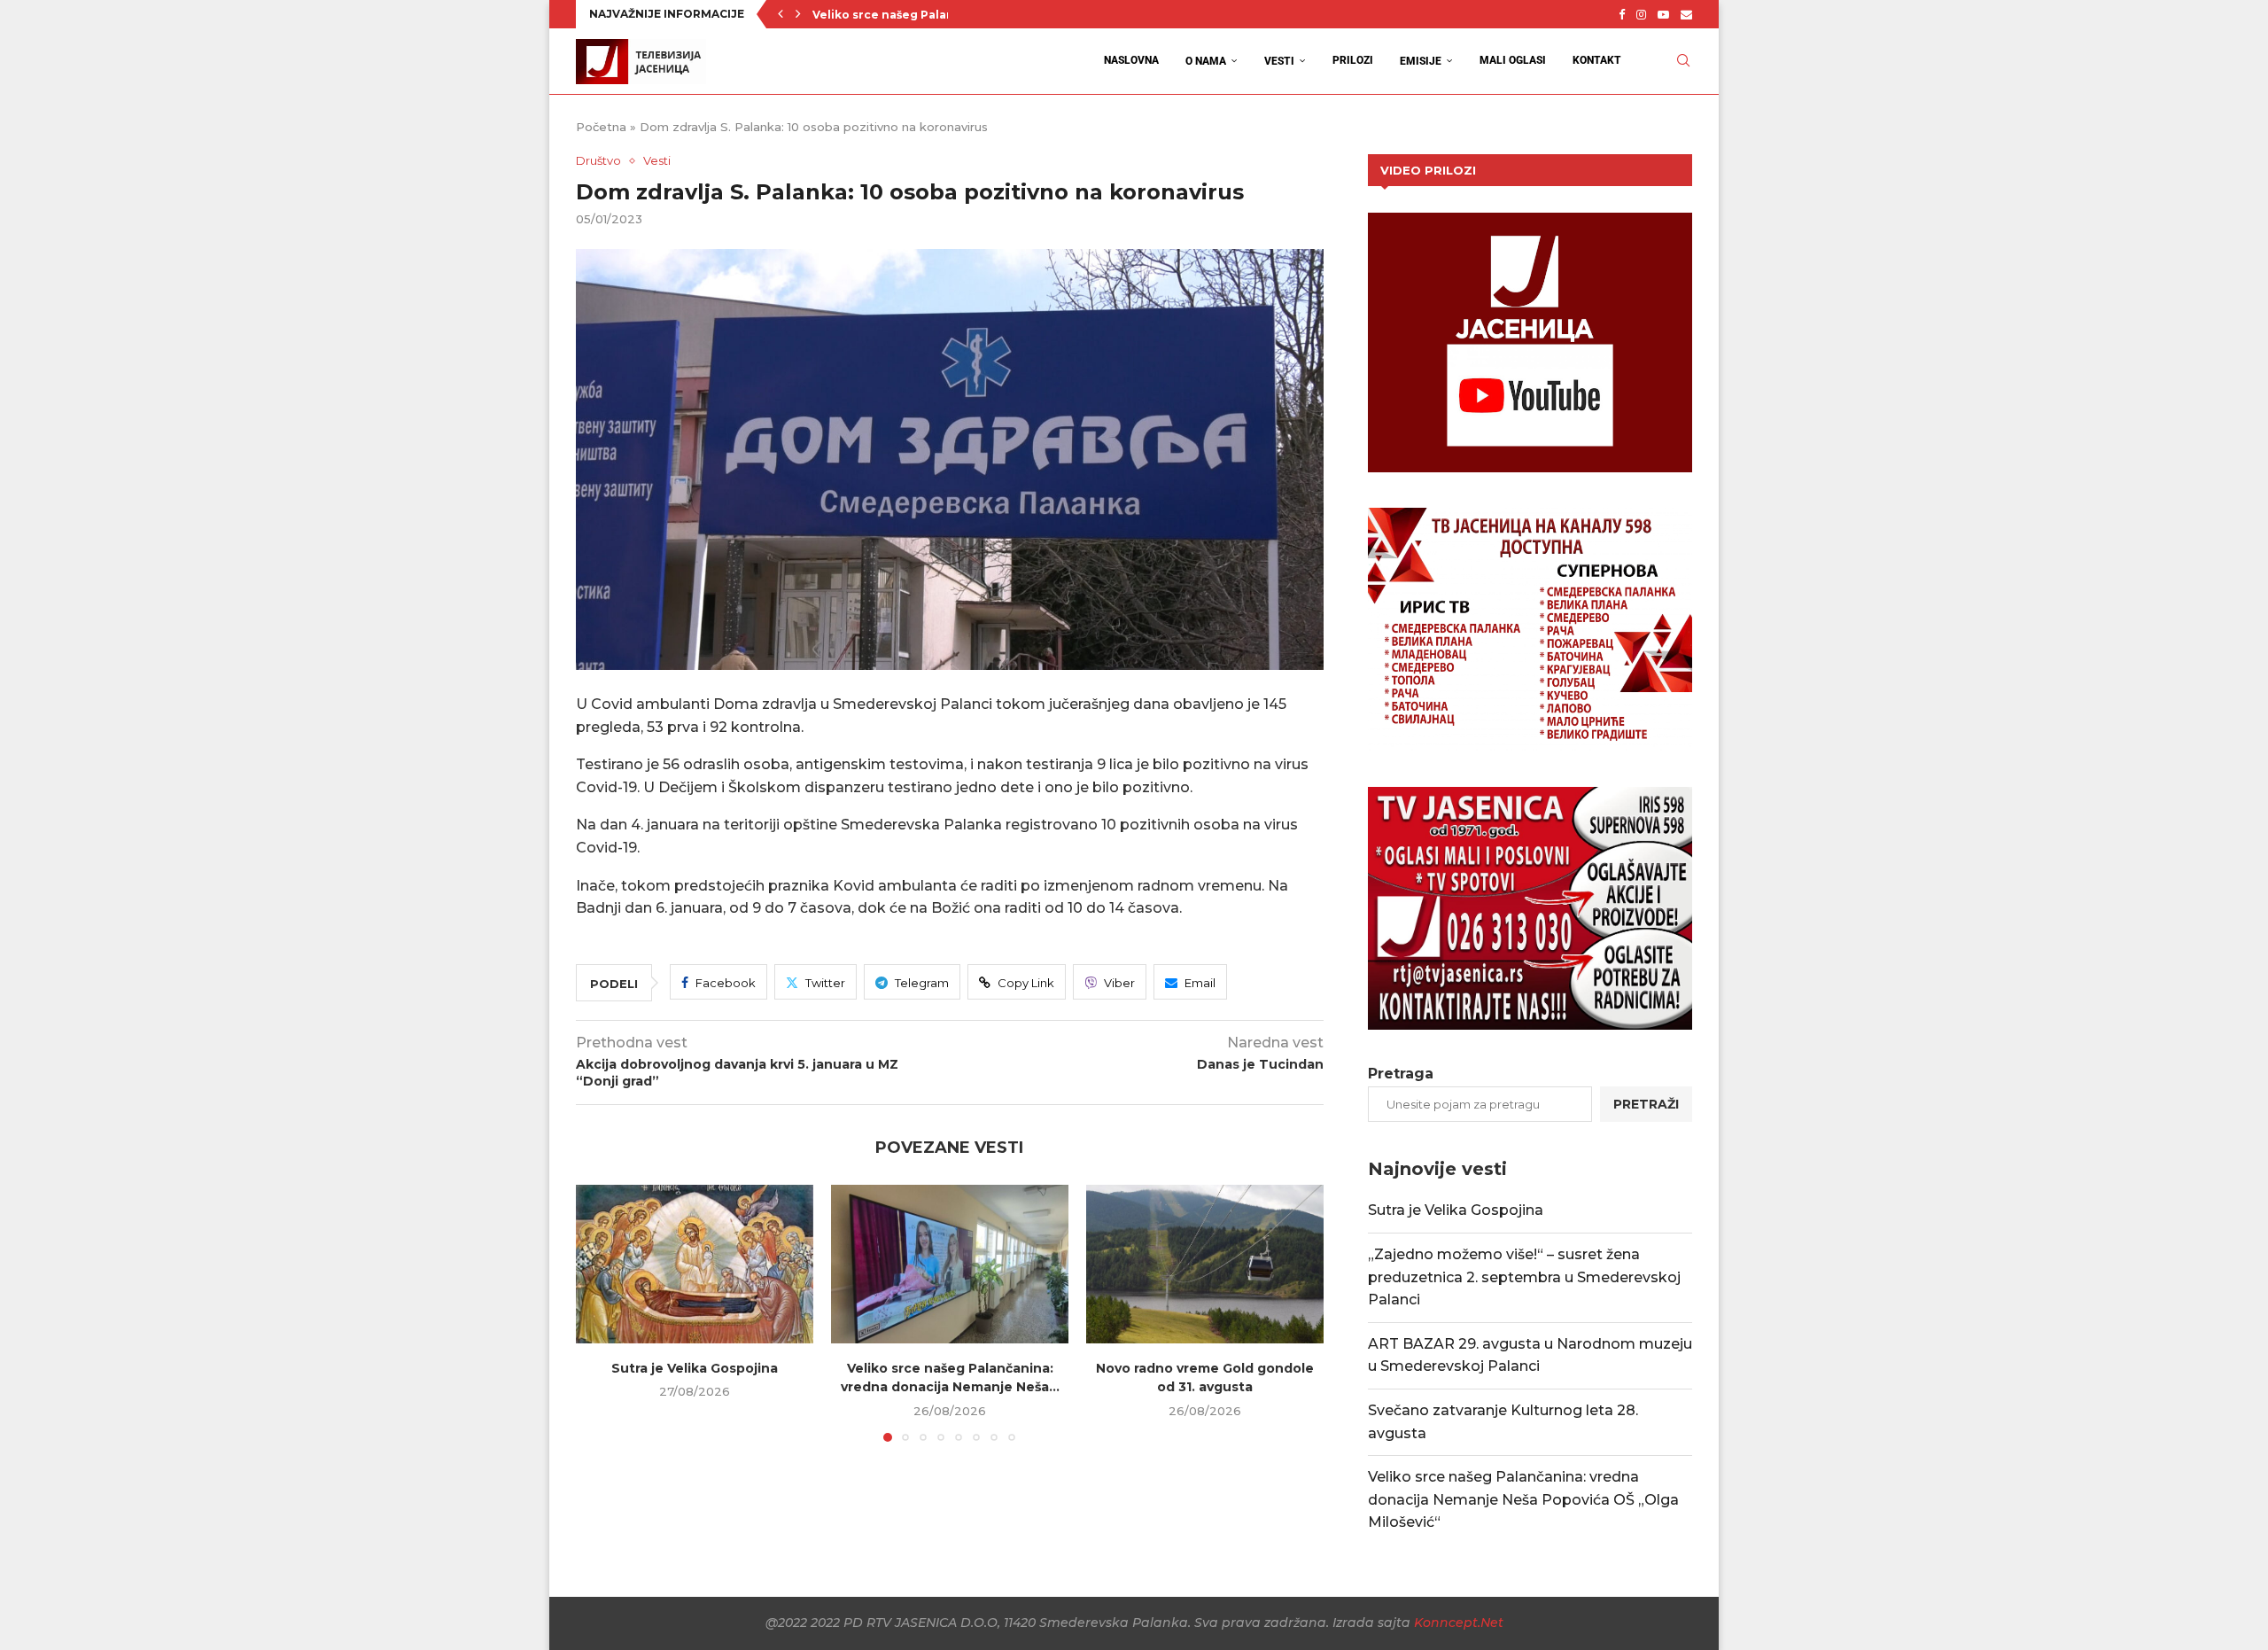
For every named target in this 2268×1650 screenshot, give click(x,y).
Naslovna (1131, 60)
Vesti (1279, 61)
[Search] (1683, 61)
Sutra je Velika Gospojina (695, 1368)
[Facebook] (1622, 14)
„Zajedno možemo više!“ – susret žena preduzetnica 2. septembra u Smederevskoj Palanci (1524, 1277)
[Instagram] (1641, 14)
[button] (781, 14)
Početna (601, 127)
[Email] (1686, 14)
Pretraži (1646, 1104)
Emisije (1421, 61)
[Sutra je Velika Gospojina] (695, 1264)
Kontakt (1597, 60)
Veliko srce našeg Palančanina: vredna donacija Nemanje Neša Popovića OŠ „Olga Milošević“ (1523, 1499)
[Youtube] (1663, 14)
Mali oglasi (1513, 60)
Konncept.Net (1459, 1623)
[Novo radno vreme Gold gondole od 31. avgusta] (1205, 1264)
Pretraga (1401, 1074)
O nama (1206, 61)
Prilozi (1353, 60)
